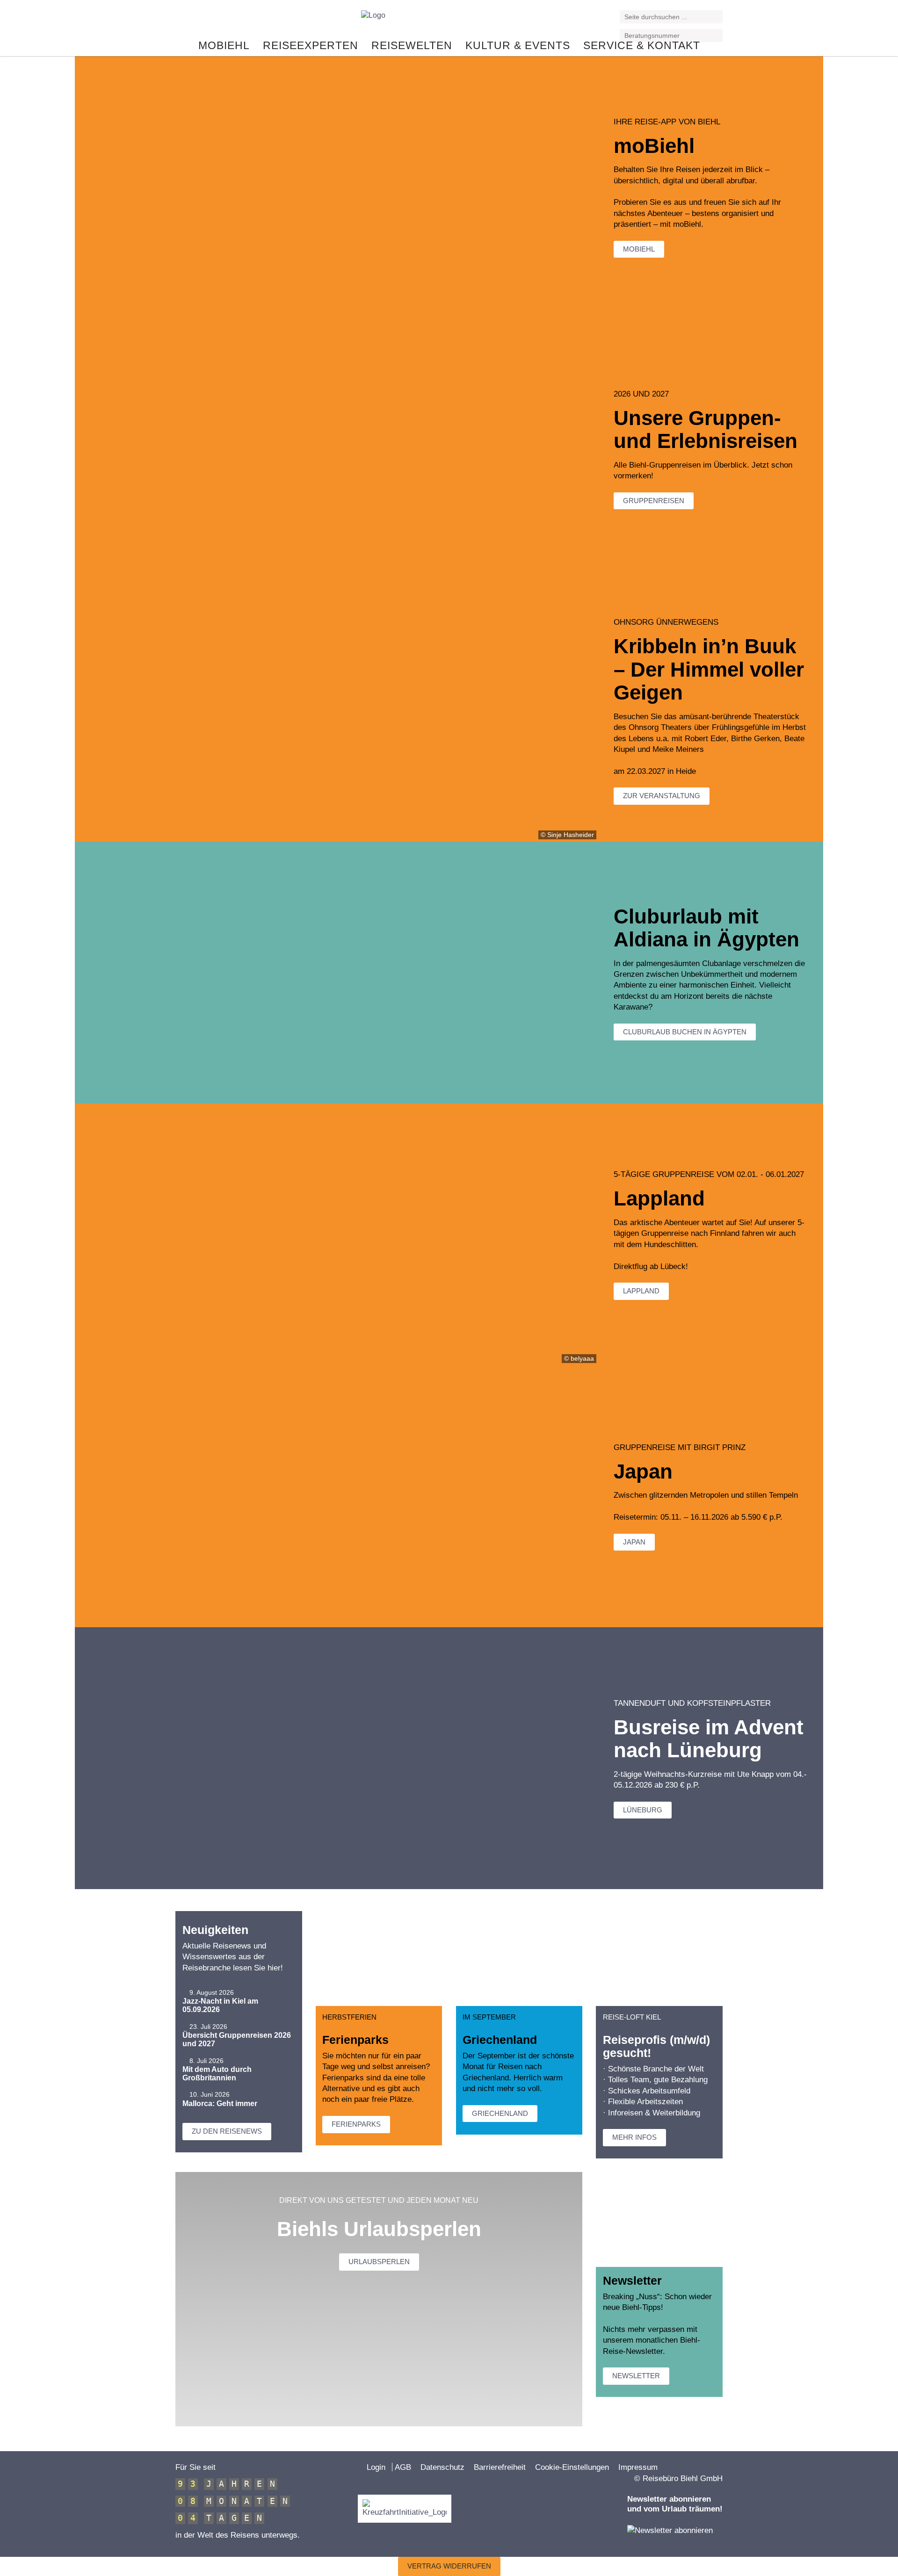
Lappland (641, 1291)
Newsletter (636, 2376)
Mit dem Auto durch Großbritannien (217, 2074)
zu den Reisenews (227, 2131)
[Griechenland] (519, 1959)
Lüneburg (643, 1810)
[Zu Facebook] (180, 20)
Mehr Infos (634, 2137)
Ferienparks (356, 2124)
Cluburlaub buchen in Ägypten (685, 1032)
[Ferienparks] (379, 1959)
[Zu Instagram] (203, 20)
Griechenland (500, 2113)
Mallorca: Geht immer (220, 2103)
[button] (717, 18)
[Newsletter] (659, 2219)
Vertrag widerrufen (449, 2566)
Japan (634, 1542)
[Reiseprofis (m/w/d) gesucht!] (659, 1959)
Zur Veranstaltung (662, 796)
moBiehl (639, 249)
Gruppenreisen (654, 501)
